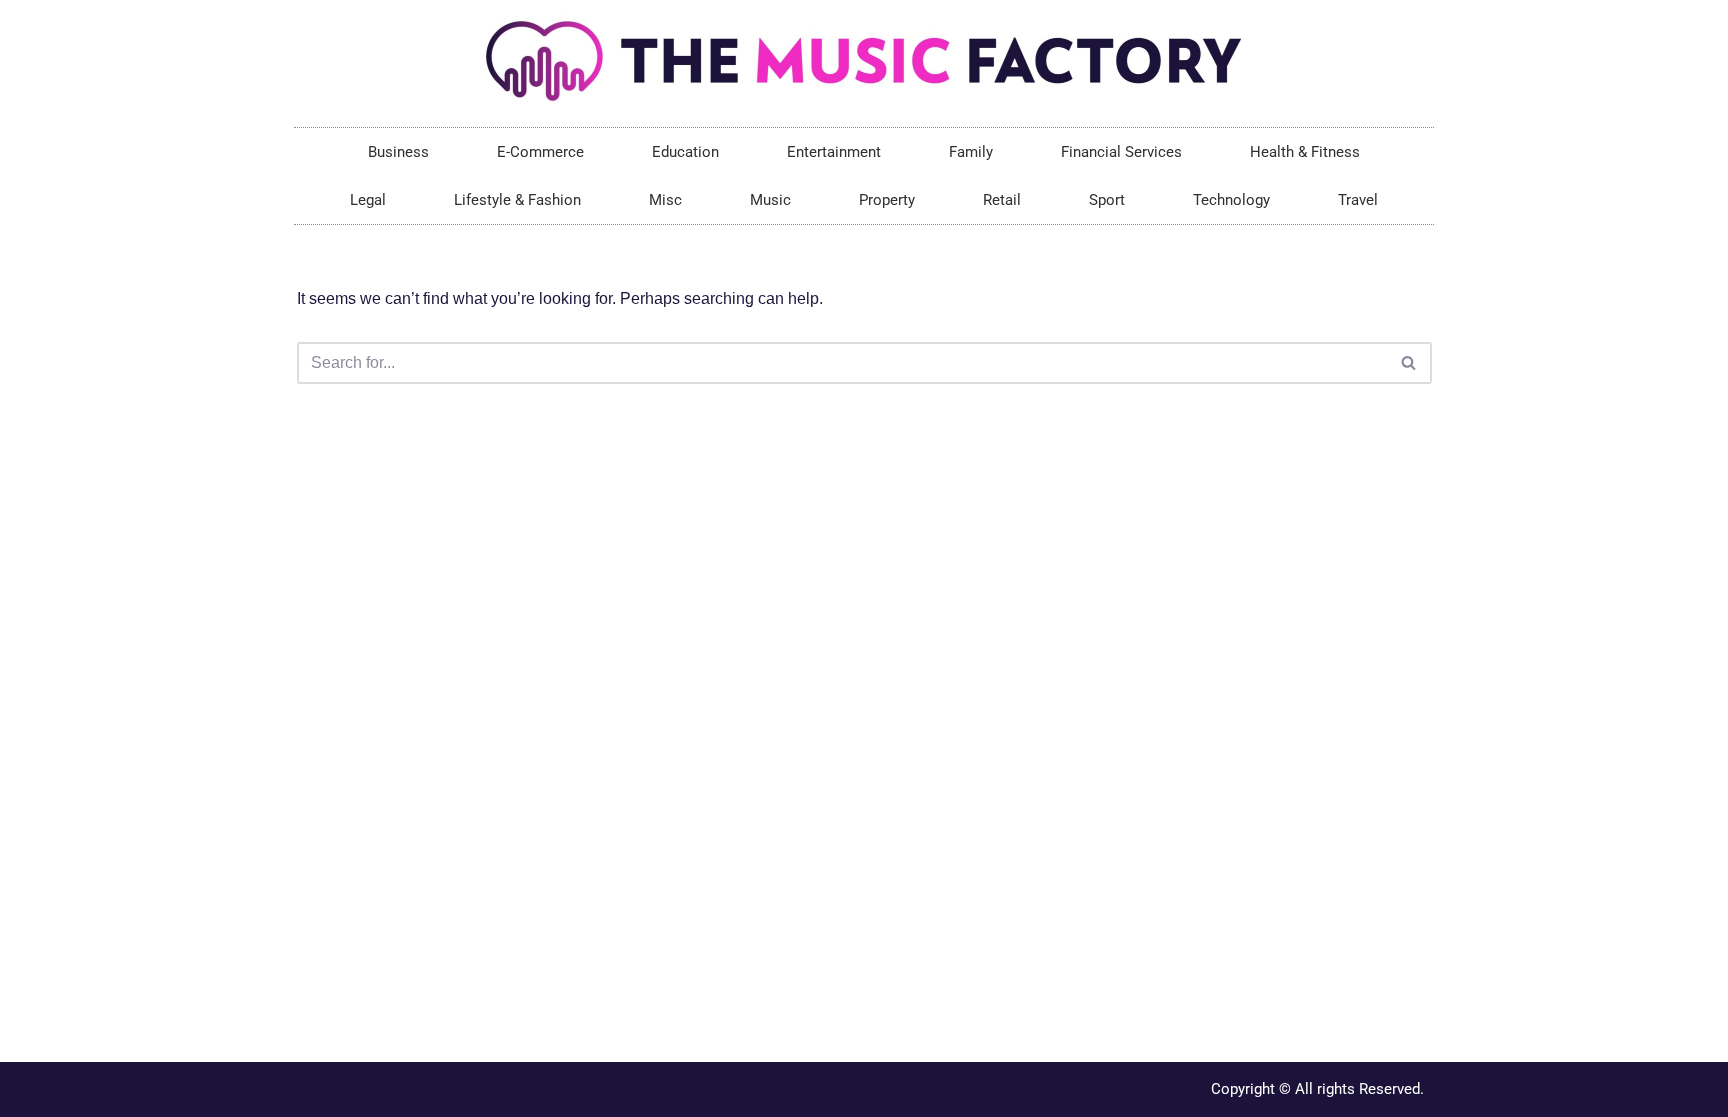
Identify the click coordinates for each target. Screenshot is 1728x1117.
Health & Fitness (1305, 152)
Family (971, 152)
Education (685, 152)
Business (398, 152)
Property (887, 200)
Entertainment (834, 152)
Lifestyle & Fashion (517, 200)
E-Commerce (540, 152)
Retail (1002, 200)
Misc (665, 200)
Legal (368, 200)
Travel (1358, 200)
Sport (1107, 200)
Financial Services (1121, 152)
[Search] (1409, 363)
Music (770, 200)
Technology (1231, 200)
